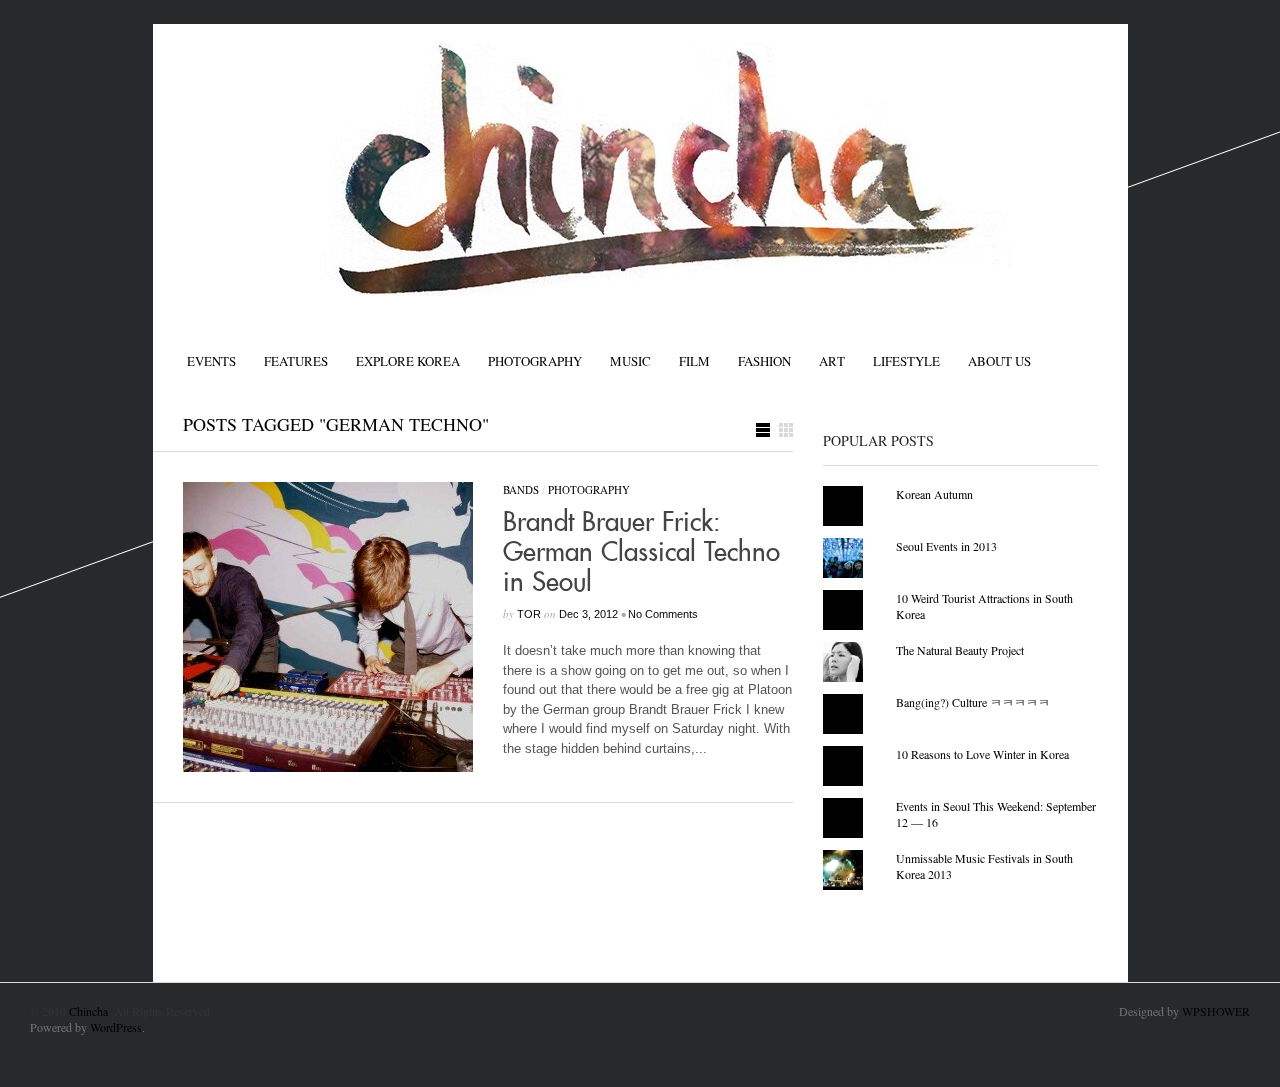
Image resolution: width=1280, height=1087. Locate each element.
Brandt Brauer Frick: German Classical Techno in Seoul (641, 553)
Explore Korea (408, 361)
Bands (521, 489)
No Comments (663, 614)
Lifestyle (906, 361)
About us (999, 361)
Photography (535, 361)
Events (211, 361)
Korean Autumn (934, 494)
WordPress (116, 1027)
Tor (529, 614)
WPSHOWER (1216, 1011)
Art (832, 361)
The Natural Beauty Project (960, 650)
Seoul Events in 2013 (946, 546)
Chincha (88, 1011)
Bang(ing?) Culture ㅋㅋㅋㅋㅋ (973, 702)
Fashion (764, 361)
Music (630, 361)
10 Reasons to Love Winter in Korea (982, 754)
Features (296, 361)
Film (694, 361)
